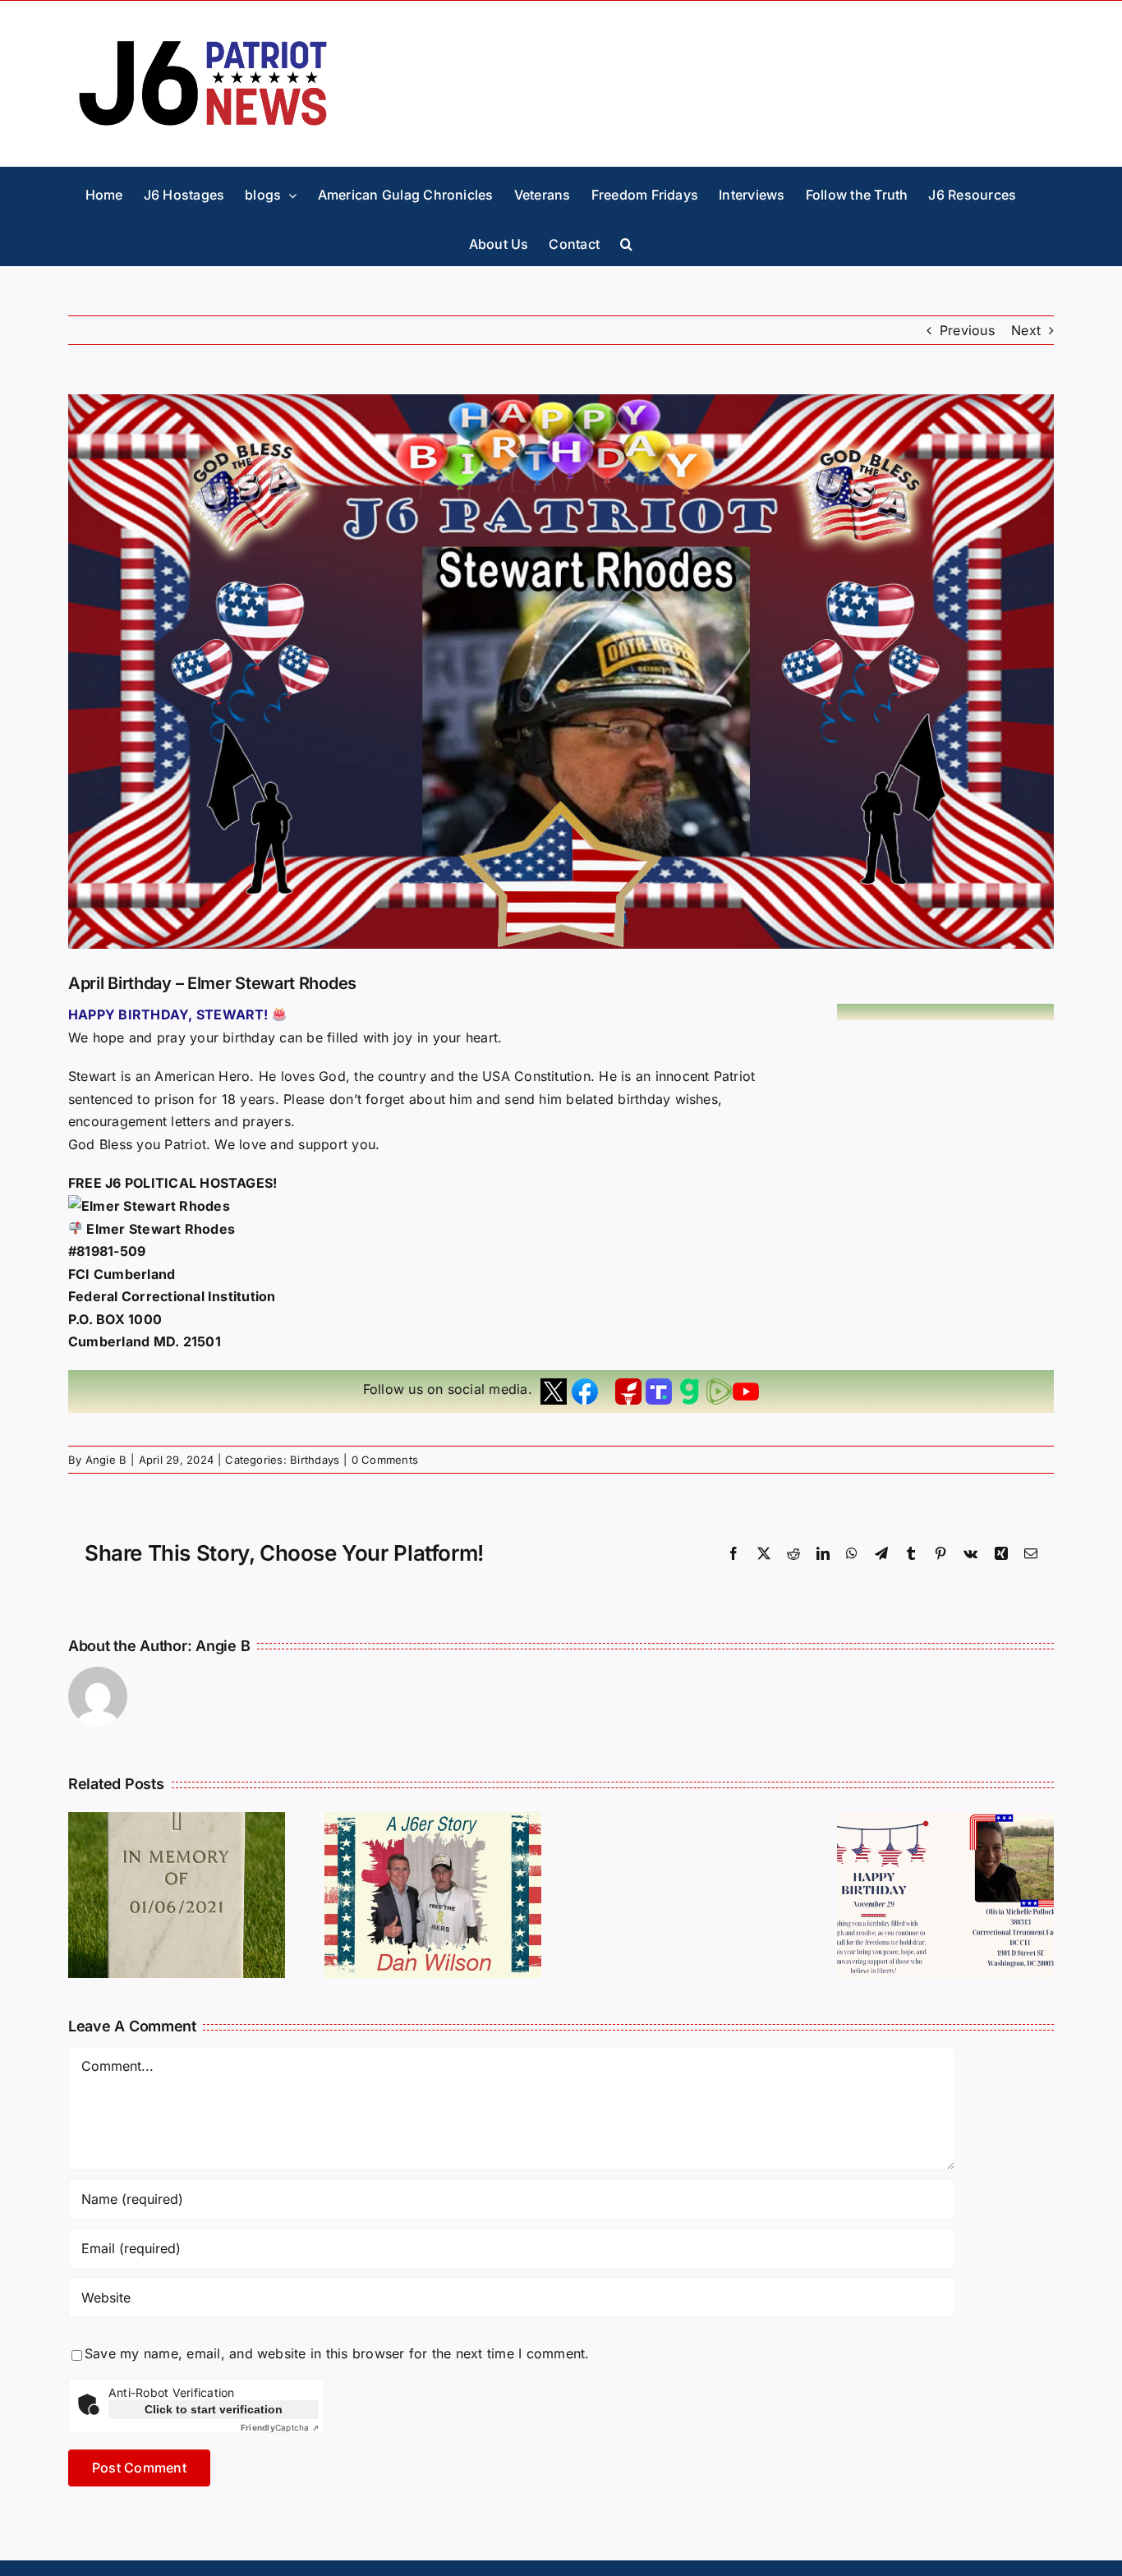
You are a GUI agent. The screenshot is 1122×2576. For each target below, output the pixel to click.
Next (1026, 330)
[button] (626, 241)
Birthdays (315, 1460)
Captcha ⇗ (280, 2427)
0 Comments (385, 1460)
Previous (967, 330)
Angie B (106, 1460)
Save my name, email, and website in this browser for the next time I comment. (337, 2353)
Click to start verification (214, 2409)
